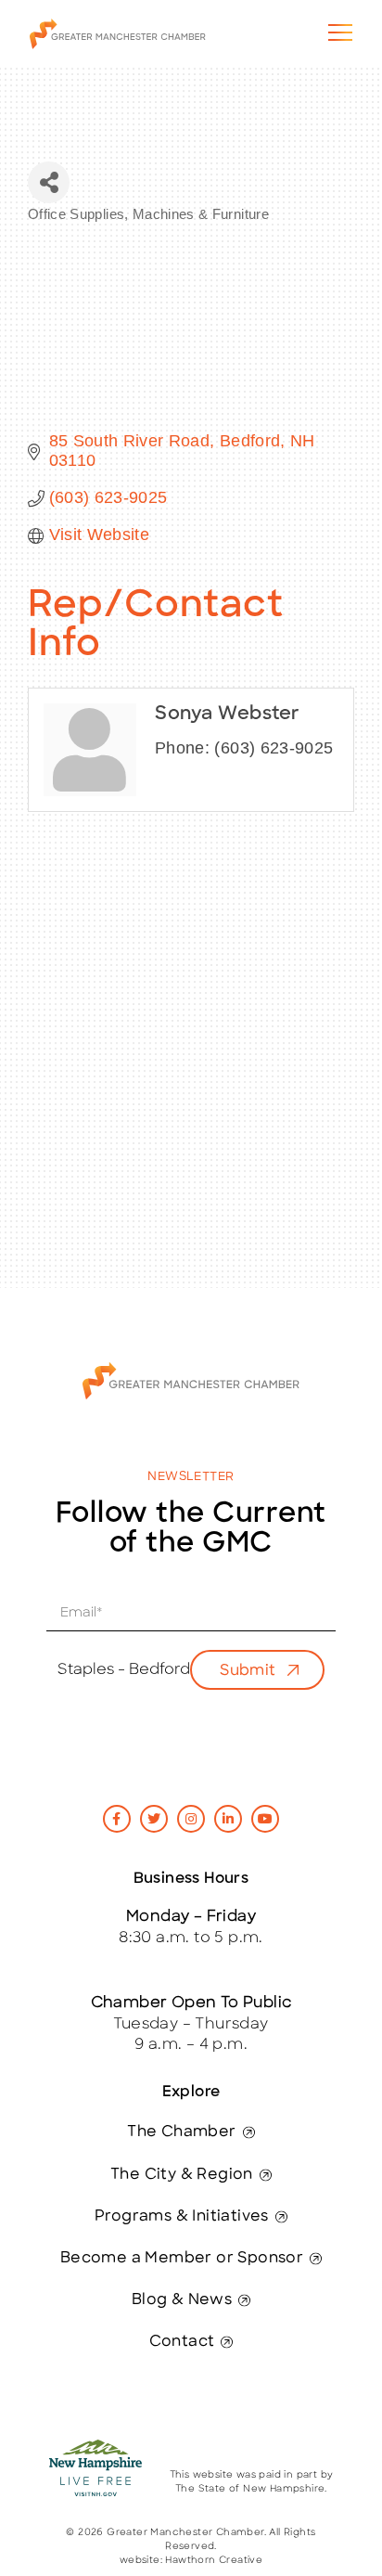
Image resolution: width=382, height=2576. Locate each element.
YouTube (265, 1819)
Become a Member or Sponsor (182, 2259)
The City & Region (182, 2175)
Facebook (117, 1819)
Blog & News (182, 2300)
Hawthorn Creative (214, 2561)
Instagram (191, 1819)
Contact (182, 2342)
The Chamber (181, 2132)
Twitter (154, 1819)
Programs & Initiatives (182, 2217)
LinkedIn (228, 1819)
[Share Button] (49, 182)
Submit (248, 1671)
